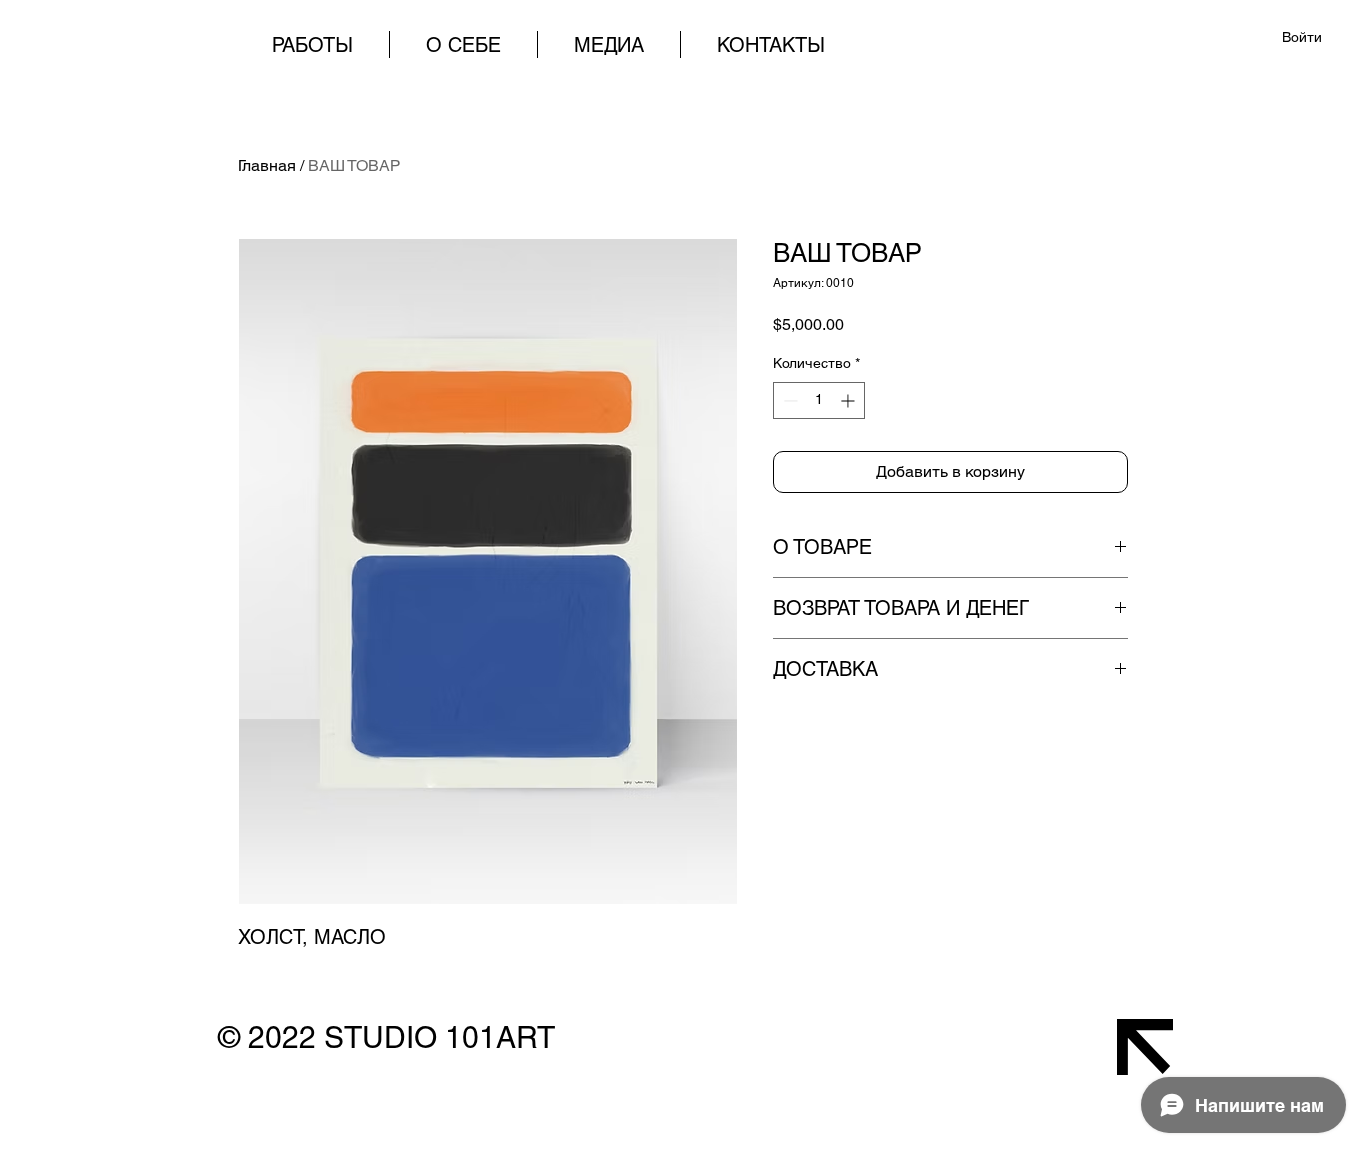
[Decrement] (788, 400)
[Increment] (849, 400)
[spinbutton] (819, 400)
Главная (267, 165)
